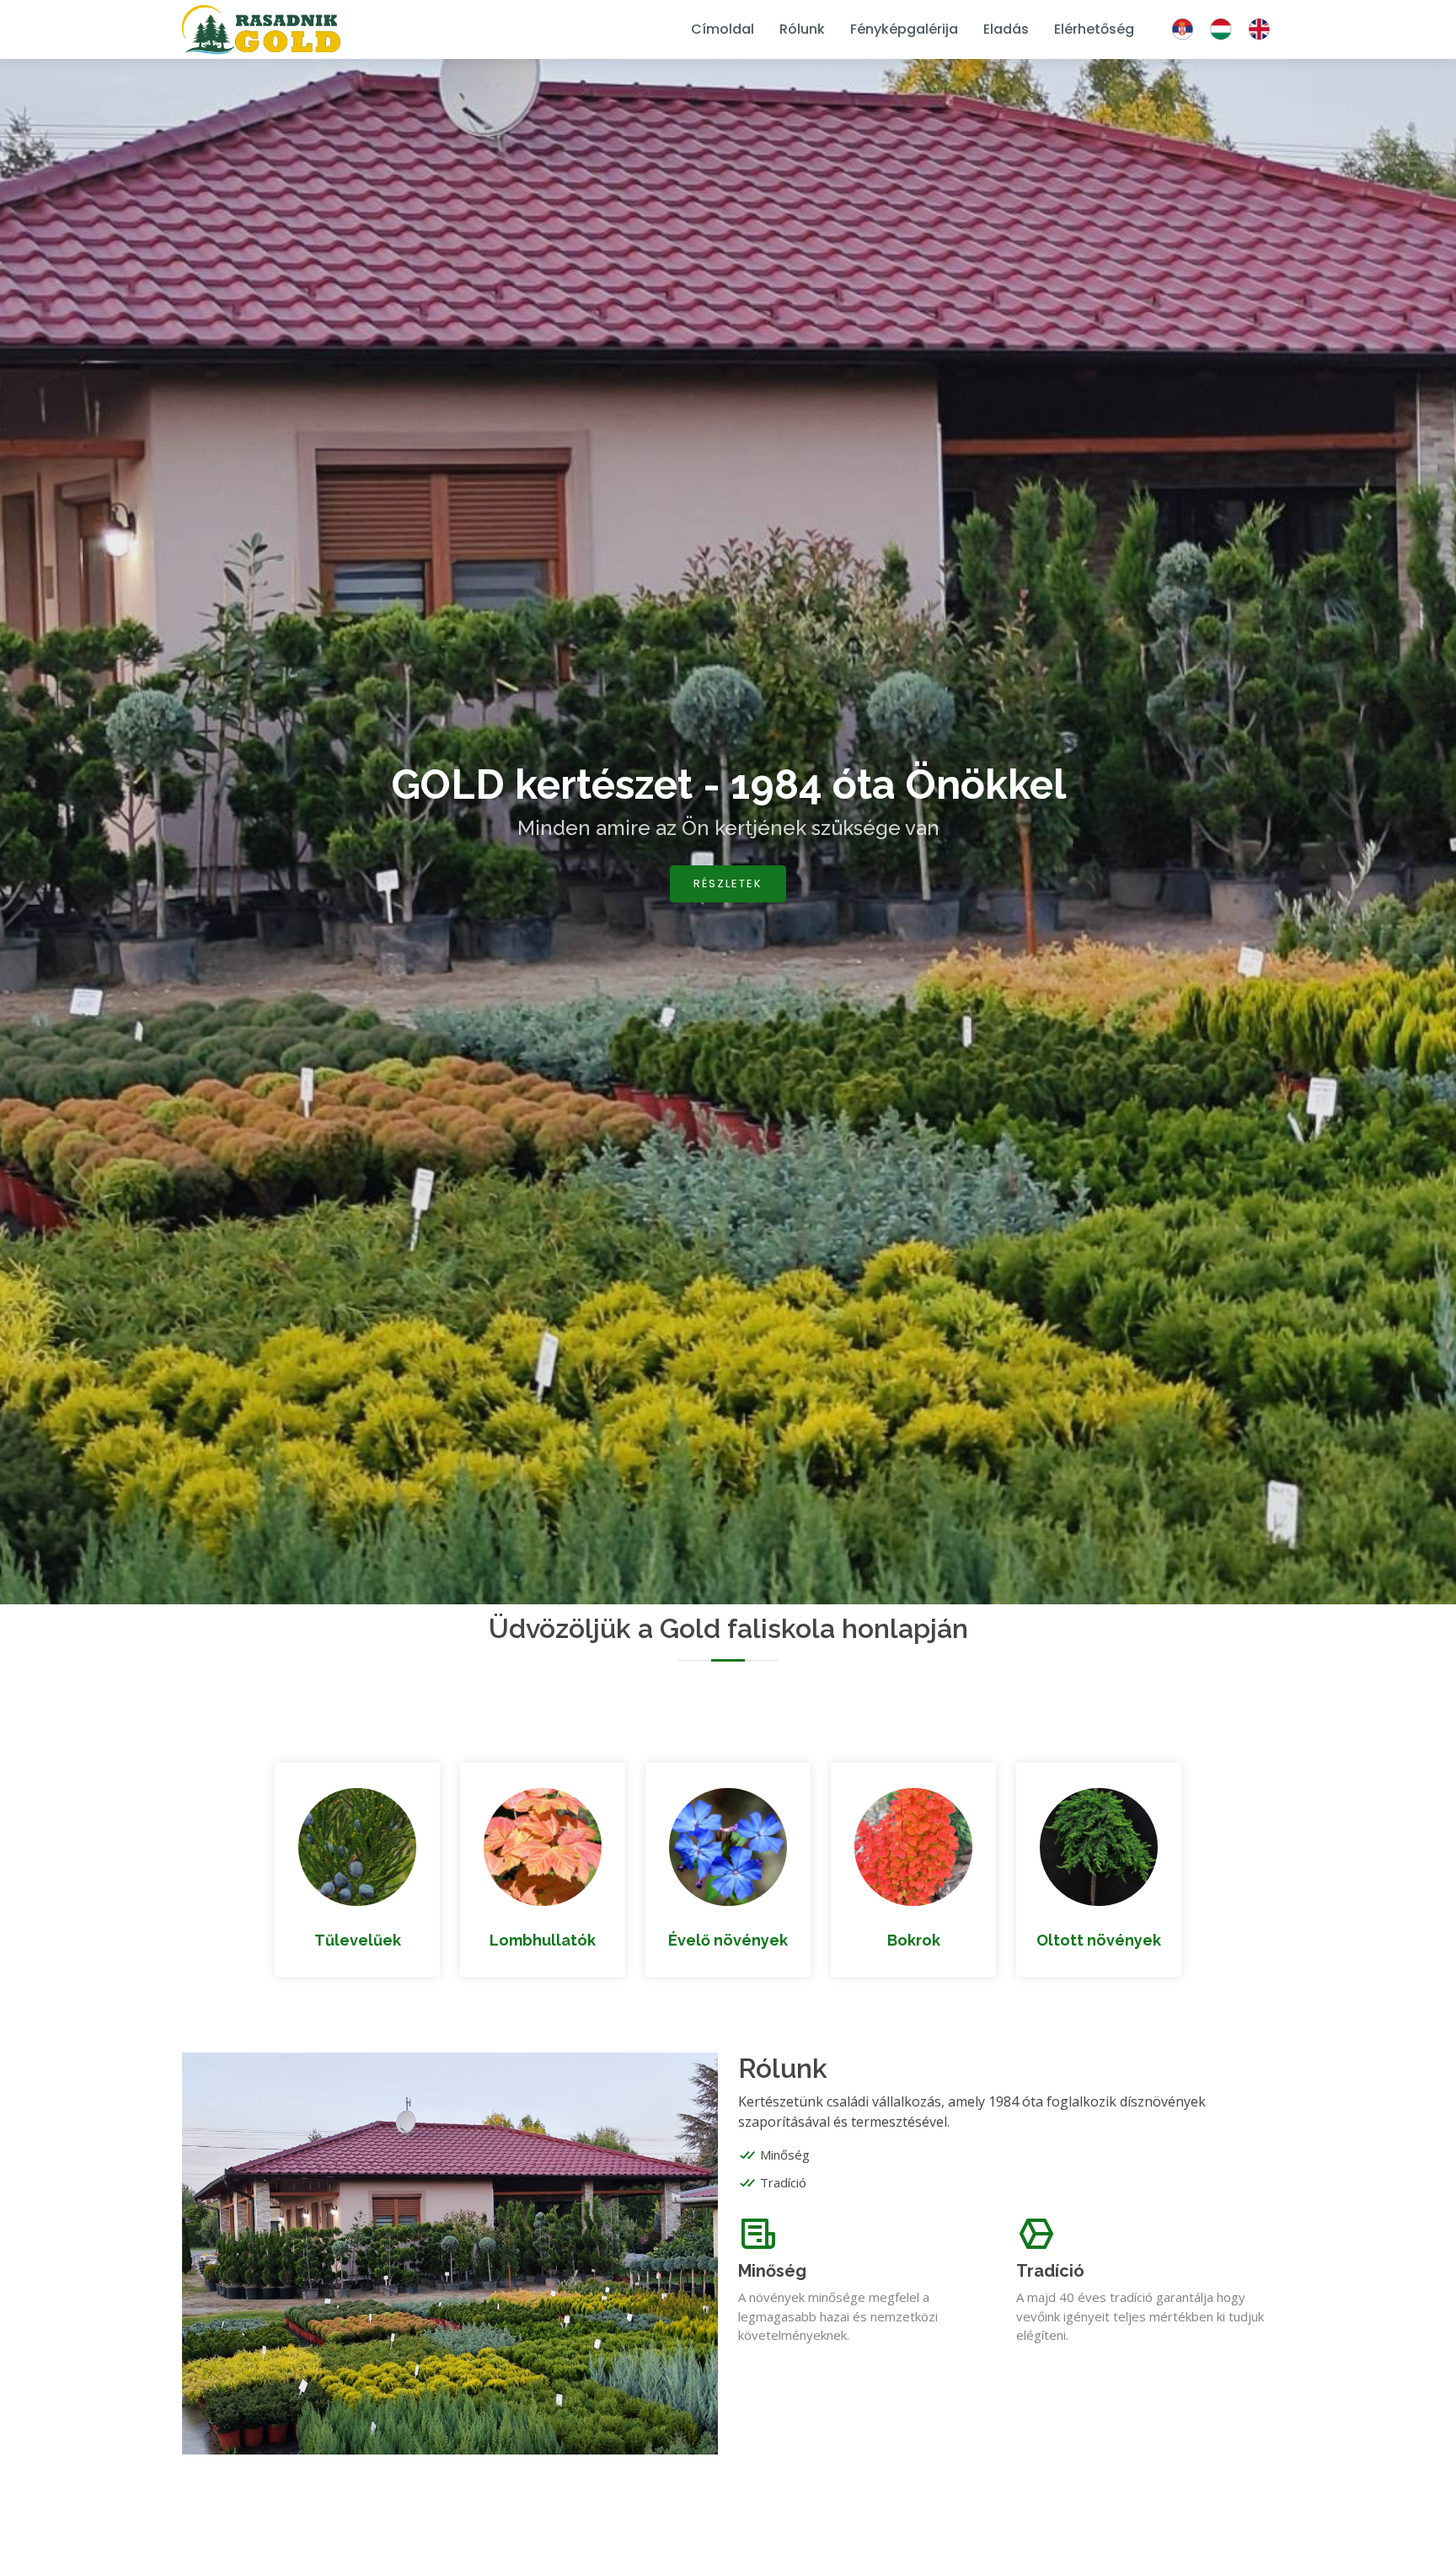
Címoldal (723, 29)
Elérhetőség (1094, 29)
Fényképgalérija (904, 29)
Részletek (728, 883)
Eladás (1006, 29)
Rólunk (802, 29)
